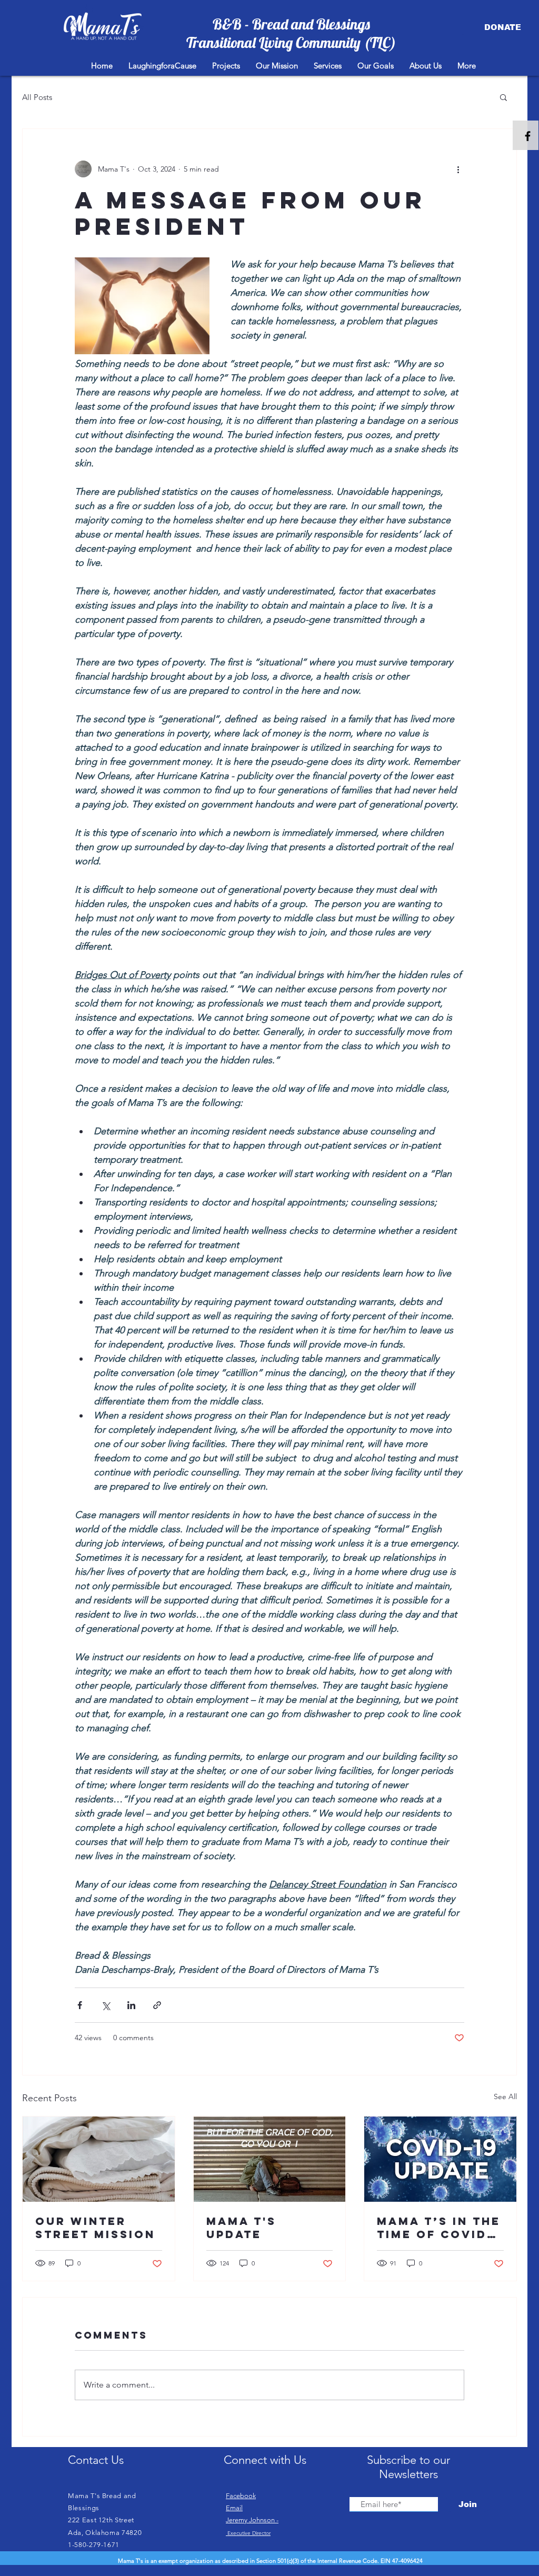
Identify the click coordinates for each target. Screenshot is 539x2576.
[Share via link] (157, 2005)
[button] (503, 97)
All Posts (37, 97)
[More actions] (458, 169)
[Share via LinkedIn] (131, 2005)
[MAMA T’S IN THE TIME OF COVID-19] (440, 2159)
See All (505, 2096)
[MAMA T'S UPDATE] (270, 2159)
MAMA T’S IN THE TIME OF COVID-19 (439, 2228)
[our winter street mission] (99, 2159)
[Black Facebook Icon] (528, 136)
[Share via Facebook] (80, 2005)
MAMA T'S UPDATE (241, 2228)
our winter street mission (95, 2228)
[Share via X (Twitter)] (106, 2005)
